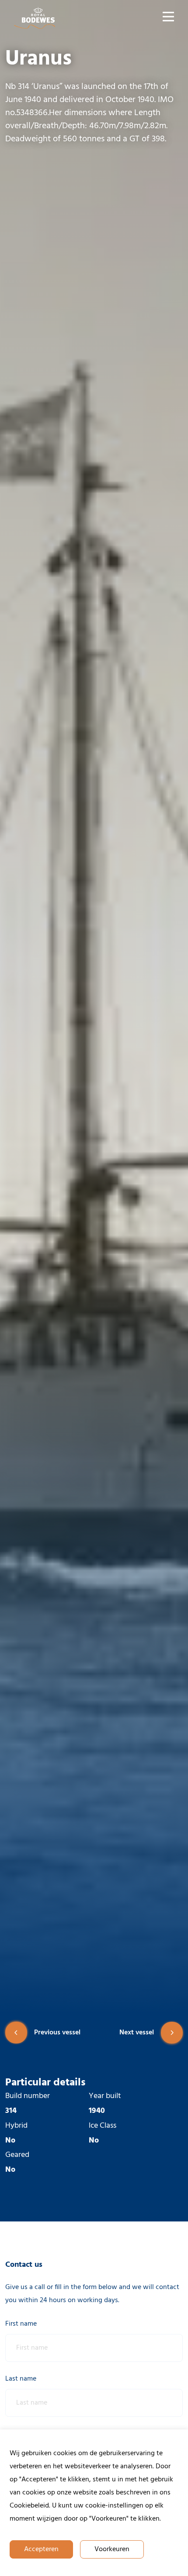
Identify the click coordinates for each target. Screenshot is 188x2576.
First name (21, 2324)
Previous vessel (57, 2033)
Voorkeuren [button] (112, 2549)
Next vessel (137, 2033)
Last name (21, 2379)
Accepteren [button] (41, 2549)
